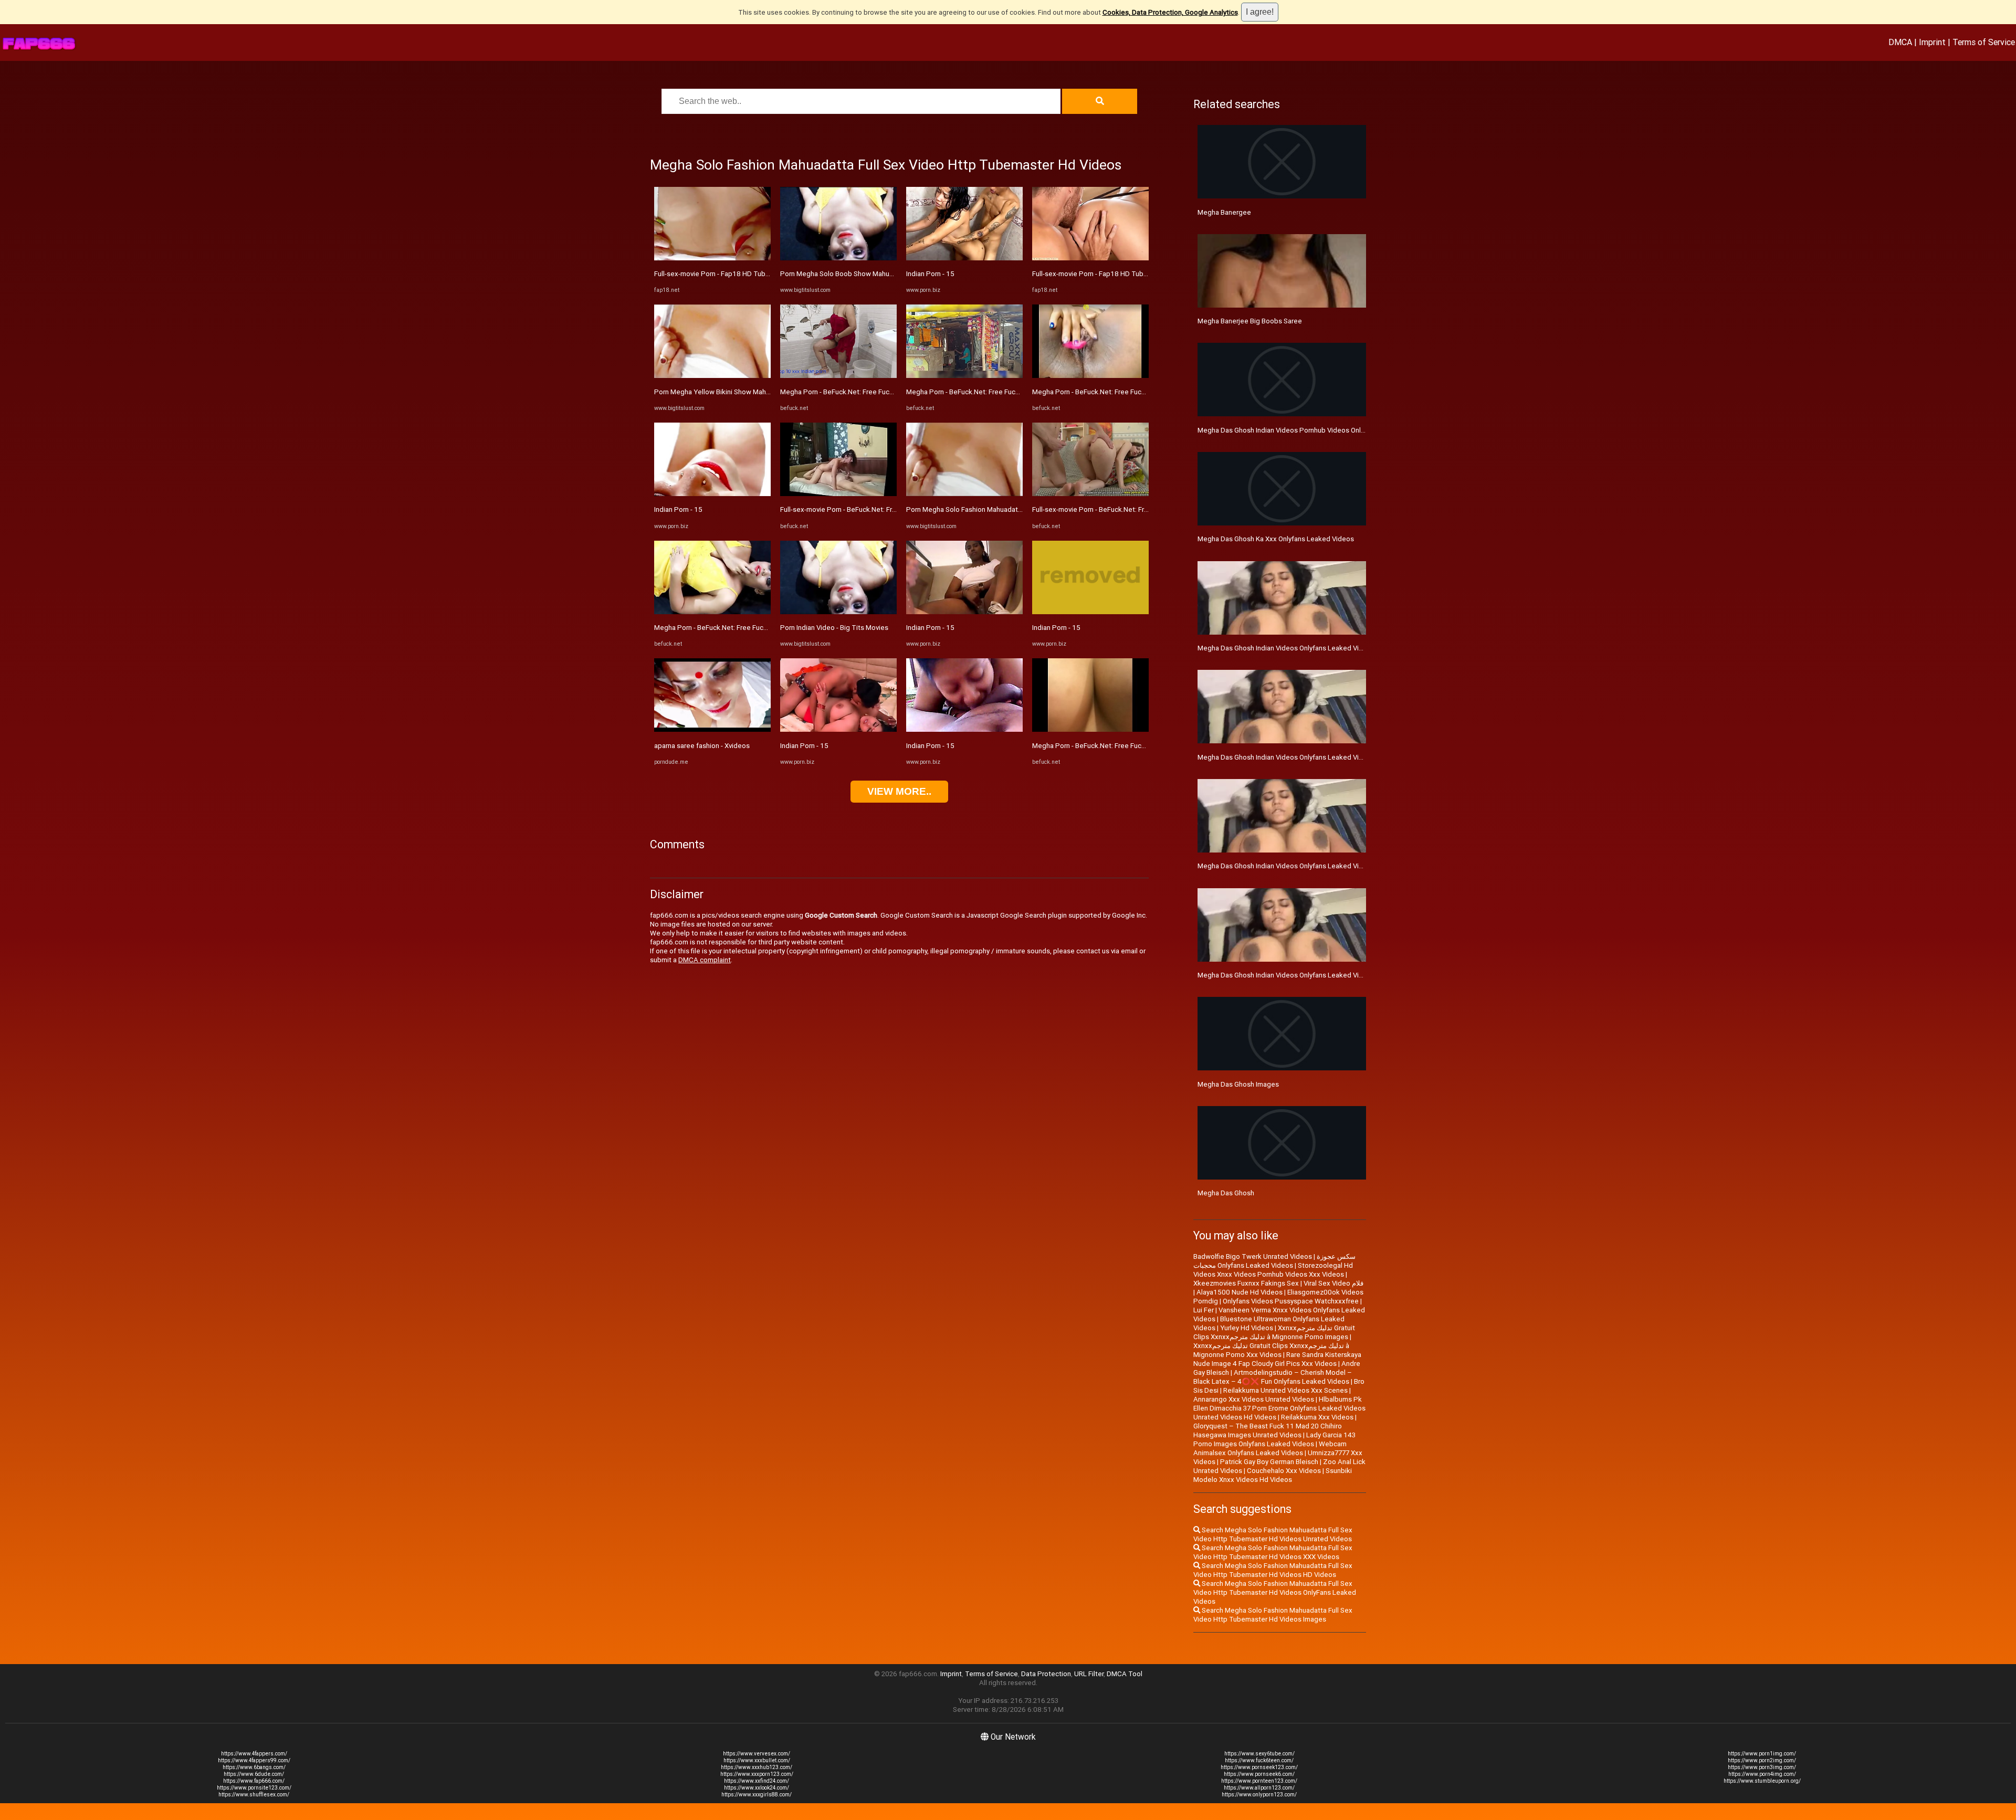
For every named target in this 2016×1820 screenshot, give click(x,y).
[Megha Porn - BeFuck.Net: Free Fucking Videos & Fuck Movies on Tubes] (712, 612)
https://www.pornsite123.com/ (254, 1788)
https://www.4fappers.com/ (254, 1754)
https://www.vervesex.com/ (757, 1754)
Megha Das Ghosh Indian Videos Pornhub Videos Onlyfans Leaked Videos (1312, 430)
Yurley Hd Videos (1247, 1328)
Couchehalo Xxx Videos (1284, 1471)
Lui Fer (1204, 1310)
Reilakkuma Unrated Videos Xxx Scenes (1285, 1390)
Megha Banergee (1224, 212)
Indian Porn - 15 (678, 509)
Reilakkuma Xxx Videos (1317, 1417)
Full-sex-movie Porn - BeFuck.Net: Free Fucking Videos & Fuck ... (879, 509)
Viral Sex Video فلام (1333, 1283)
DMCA (1900, 42)
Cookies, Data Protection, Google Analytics (1170, 12)
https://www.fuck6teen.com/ (1259, 1760)
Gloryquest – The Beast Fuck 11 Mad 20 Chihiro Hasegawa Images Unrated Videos (1268, 1430)
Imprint (1932, 42)
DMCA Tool (1125, 1674)
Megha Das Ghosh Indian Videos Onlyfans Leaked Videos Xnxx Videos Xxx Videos (1325, 757)
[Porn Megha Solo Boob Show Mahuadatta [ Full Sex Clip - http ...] (838, 258)
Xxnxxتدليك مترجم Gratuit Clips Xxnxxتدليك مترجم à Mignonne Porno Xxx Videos (1271, 1350)
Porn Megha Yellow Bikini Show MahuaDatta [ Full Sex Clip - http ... (756, 392)
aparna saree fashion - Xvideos (702, 746)
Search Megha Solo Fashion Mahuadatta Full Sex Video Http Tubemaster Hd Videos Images (1273, 1615)
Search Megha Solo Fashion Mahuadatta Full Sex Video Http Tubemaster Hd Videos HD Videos (1273, 1570)
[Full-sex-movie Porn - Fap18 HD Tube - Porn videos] (712, 258)
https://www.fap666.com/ (254, 1781)
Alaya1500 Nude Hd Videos (1240, 1292)
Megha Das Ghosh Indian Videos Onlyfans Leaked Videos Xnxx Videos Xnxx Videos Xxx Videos (1345, 866)
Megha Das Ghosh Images (1238, 1084)
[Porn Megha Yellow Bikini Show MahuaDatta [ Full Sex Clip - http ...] (712, 376)
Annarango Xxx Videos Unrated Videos (1254, 1399)
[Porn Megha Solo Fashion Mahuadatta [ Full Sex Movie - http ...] (964, 494)
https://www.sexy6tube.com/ (1259, 1754)
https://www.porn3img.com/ (1762, 1767)
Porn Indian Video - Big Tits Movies (834, 628)
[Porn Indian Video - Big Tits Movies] (838, 612)
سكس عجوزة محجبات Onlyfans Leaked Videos (1274, 1261)
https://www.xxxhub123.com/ (757, 1767)
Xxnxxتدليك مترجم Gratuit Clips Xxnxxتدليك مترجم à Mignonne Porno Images (1274, 1332)
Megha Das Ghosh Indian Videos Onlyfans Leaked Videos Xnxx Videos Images (1319, 975)
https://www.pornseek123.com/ (1259, 1767)
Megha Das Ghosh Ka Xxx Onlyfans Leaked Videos (1276, 539)
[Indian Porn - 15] (712, 494)
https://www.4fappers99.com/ (254, 1760)
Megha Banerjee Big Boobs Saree (1250, 321)
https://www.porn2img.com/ (1762, 1760)
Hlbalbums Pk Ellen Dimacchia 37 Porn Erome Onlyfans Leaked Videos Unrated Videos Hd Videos (1279, 1408)
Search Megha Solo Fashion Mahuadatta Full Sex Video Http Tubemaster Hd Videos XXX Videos (1273, 1552)
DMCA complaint (705, 960)
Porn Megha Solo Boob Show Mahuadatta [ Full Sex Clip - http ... (879, 274)
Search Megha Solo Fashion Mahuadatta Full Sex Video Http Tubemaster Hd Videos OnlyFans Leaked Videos (1275, 1592)
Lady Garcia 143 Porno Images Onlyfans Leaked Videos (1274, 1439)
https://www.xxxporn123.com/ (757, 1774)
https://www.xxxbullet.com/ (757, 1760)
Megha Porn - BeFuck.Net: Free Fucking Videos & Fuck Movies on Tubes (766, 628)
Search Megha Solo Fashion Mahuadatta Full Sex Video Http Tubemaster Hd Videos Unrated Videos (1273, 1534)
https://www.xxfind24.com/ (757, 1781)
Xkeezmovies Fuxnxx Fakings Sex (1246, 1283)
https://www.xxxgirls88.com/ (757, 1795)
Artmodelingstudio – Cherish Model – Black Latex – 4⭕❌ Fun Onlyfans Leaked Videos (1273, 1377)
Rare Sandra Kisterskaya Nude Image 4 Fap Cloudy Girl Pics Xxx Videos (1277, 1359)
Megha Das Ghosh (1226, 1193)
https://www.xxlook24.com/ (757, 1788)
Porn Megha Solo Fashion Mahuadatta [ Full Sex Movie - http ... (1002, 509)
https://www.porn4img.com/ (1762, 1774)
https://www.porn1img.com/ (1762, 1754)
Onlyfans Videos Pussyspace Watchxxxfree (1291, 1301)
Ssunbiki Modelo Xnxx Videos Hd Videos (1273, 1475)
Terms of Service (1984, 42)
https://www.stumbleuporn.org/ (1762, 1781)
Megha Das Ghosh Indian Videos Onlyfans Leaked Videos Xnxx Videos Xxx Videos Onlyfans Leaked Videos (1363, 648)
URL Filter (1089, 1674)
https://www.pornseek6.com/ (1259, 1774)
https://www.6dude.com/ (254, 1774)
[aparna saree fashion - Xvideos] (712, 729)
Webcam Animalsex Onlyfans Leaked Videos (1270, 1448)
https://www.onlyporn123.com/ (1259, 1795)
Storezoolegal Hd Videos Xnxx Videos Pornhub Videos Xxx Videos (1273, 1270)
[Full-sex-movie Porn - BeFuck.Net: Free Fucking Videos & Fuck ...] (838, 494)
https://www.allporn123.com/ (1259, 1788)
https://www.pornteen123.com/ (1259, 1781)
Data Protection (1046, 1674)
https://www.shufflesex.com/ (254, 1795)
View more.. (899, 791)
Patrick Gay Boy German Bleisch (1269, 1462)
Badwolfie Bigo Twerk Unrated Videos (1253, 1256)
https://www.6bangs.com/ (254, 1767)
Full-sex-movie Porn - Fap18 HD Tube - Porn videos (733, 274)
